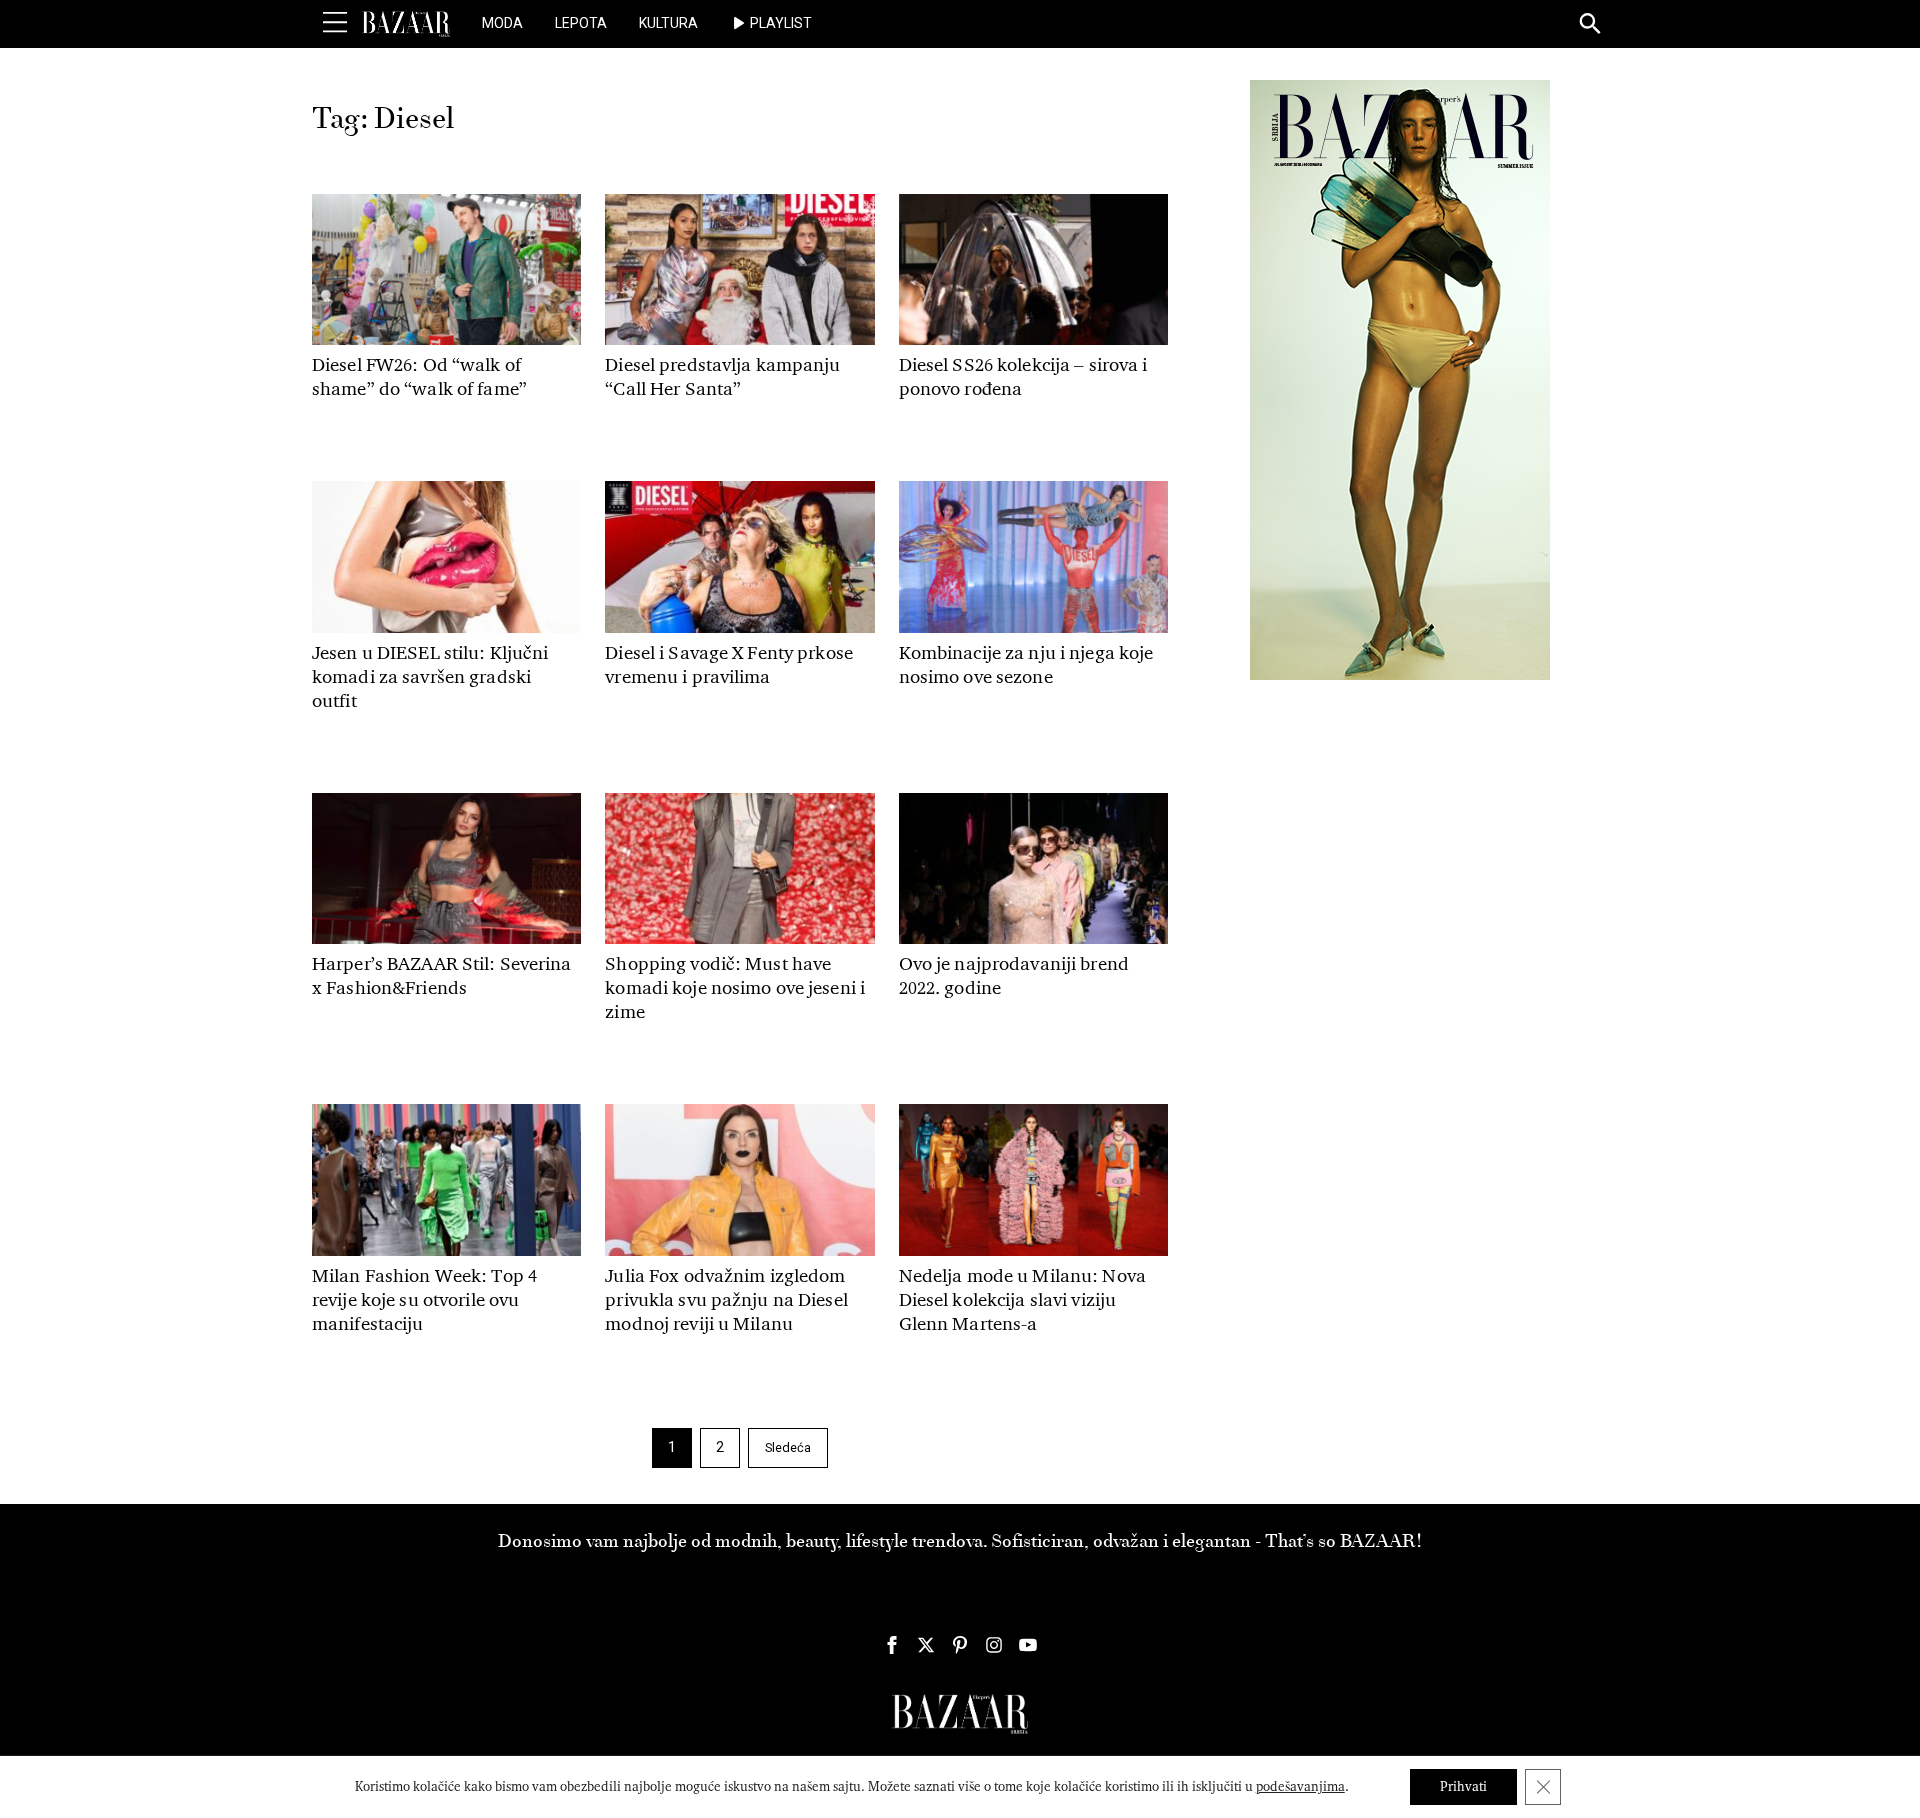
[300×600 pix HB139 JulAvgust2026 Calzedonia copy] (1400, 379)
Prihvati (1463, 1786)
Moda (502, 23)
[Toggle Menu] (335, 23)
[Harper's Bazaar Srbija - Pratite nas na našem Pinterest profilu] (960, 1645)
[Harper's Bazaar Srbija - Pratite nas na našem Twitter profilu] (926, 1645)
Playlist (781, 23)
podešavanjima (1300, 1786)
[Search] (1591, 25)
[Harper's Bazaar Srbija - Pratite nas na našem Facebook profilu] (892, 1645)
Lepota (581, 23)
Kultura (668, 23)
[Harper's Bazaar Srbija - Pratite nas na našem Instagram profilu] (994, 1645)
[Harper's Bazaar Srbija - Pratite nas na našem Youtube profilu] (1028, 1645)
